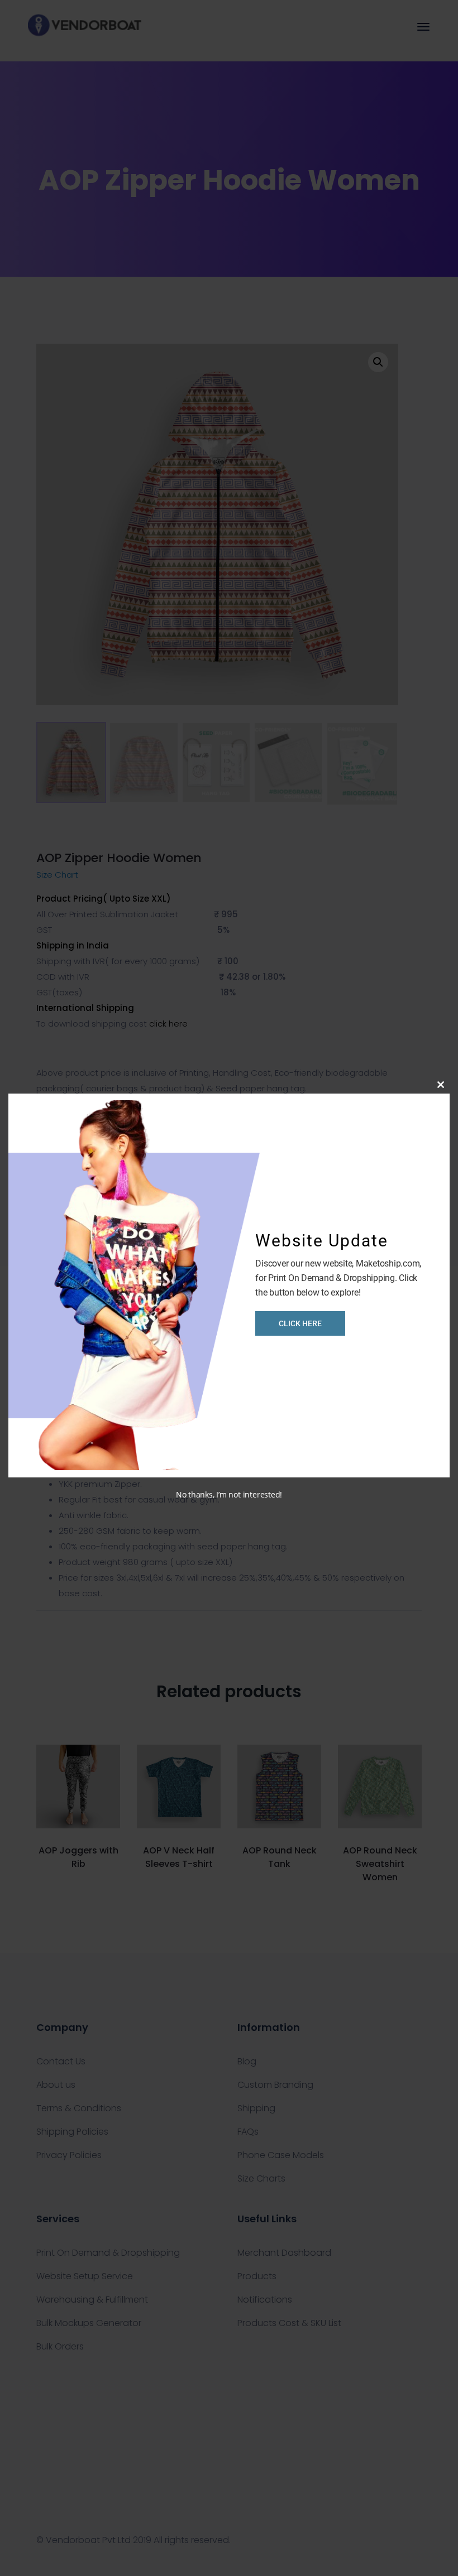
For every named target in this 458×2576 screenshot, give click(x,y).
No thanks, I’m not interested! (229, 1494)
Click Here (300, 1323)
